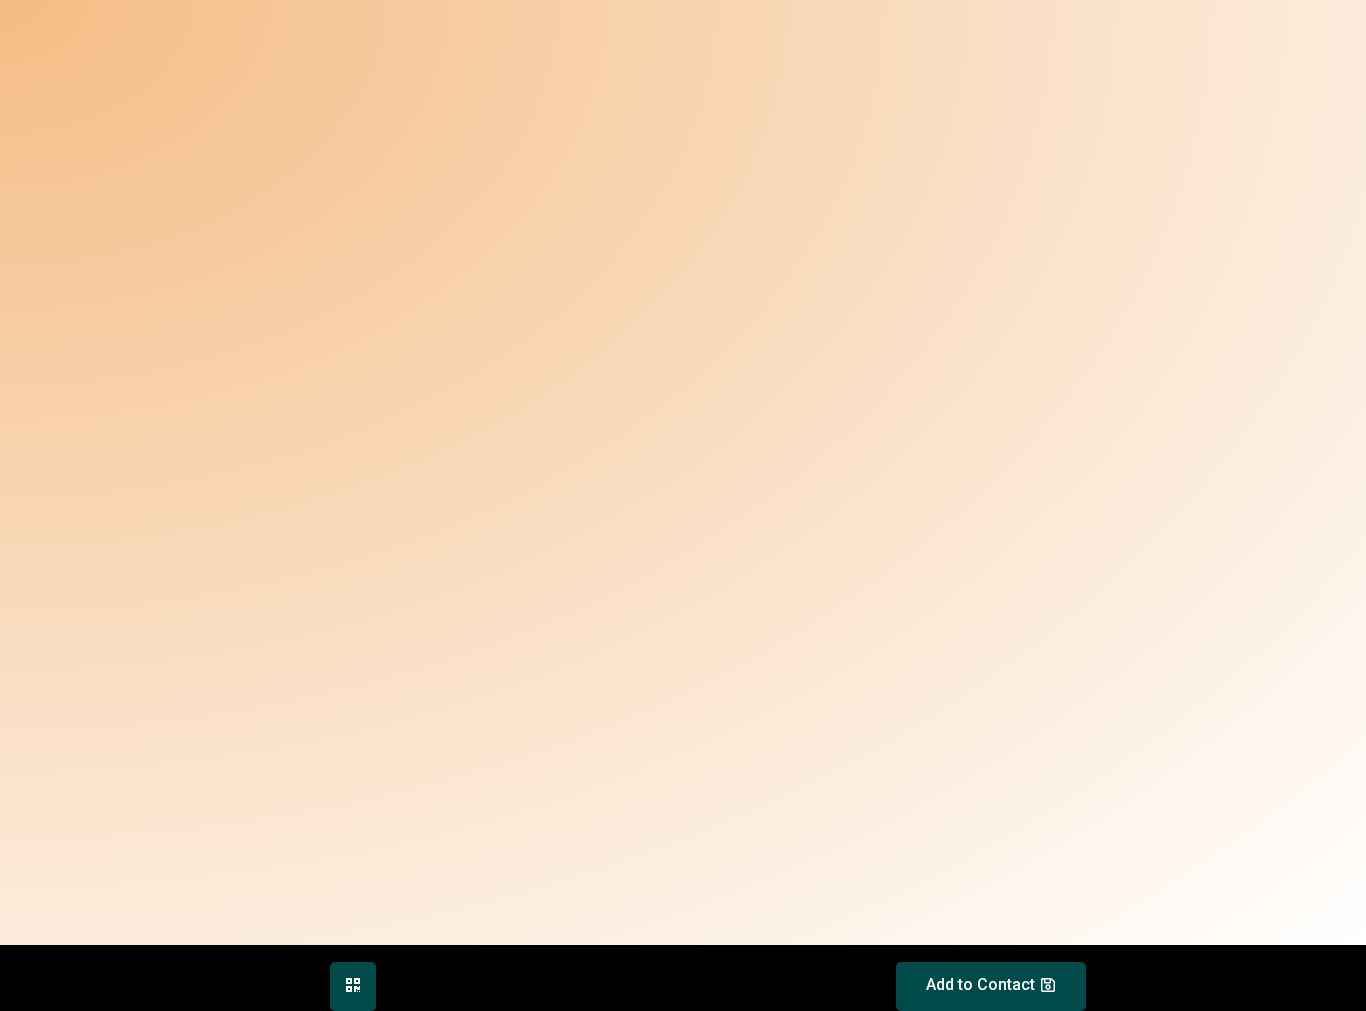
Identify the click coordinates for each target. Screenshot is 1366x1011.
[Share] (94, 963)
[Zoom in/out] (222, 963)
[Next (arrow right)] (94, 996)
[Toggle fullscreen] (158, 963)
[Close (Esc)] (30, 963)
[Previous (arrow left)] (30, 996)
